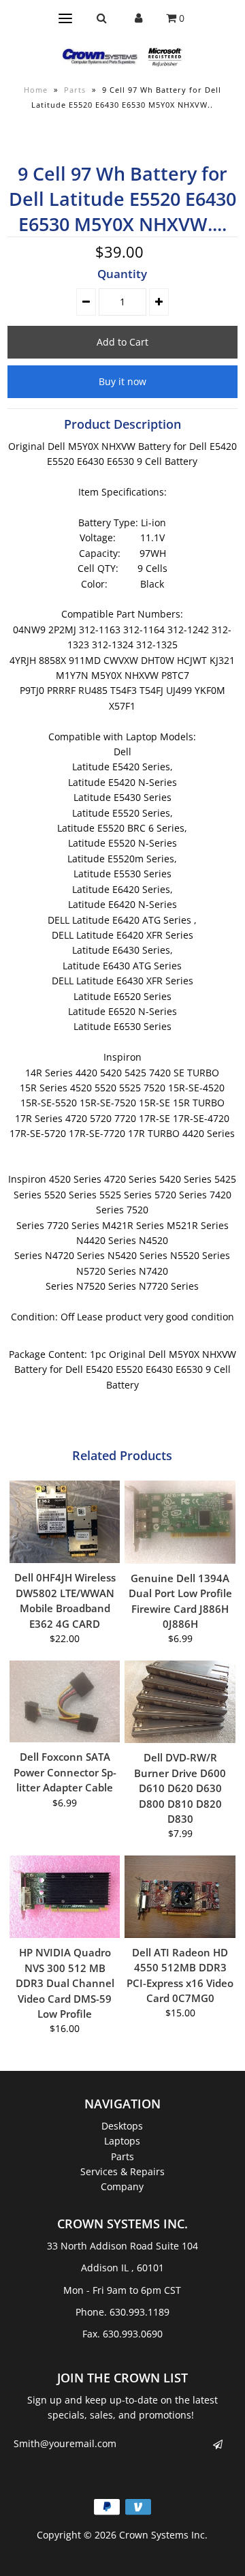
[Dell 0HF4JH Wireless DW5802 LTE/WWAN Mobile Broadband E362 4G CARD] (65, 1522)
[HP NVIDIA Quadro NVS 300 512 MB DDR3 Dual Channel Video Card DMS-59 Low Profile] (65, 1897)
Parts (75, 90)
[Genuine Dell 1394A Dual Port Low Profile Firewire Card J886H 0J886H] (180, 1522)
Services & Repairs (122, 2171)
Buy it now (122, 381)
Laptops (122, 2141)
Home (36, 90)
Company (122, 2186)
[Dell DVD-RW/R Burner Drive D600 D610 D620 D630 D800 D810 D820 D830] (180, 1702)
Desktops (122, 2126)
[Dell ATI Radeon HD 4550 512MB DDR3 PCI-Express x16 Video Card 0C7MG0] (180, 1897)
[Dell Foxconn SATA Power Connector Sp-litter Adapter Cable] (65, 1702)
